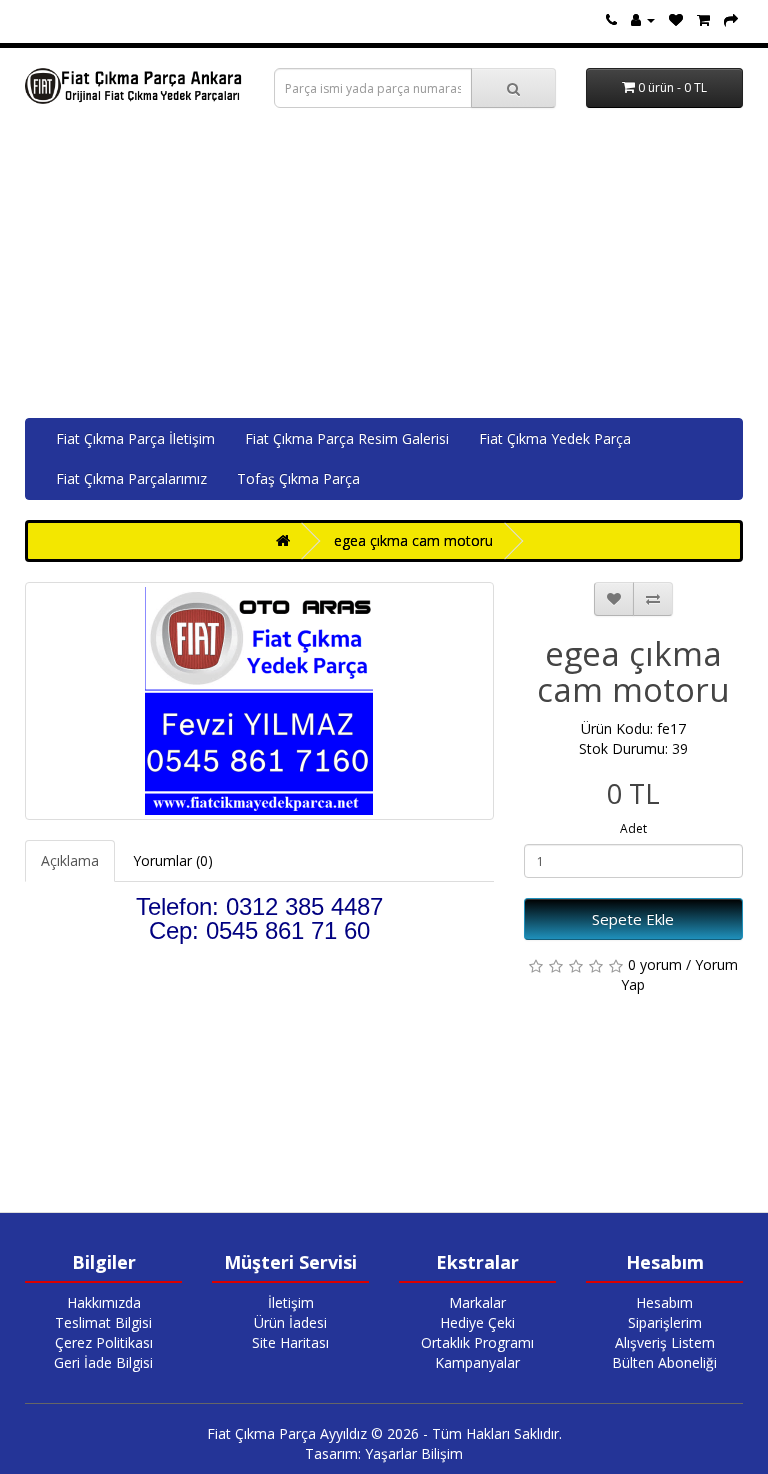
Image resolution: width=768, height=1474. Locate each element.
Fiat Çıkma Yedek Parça (555, 438)
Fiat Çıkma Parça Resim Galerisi (347, 438)
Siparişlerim (665, 1322)
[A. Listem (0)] (676, 19)
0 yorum (655, 964)
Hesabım (664, 1302)
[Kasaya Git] (731, 19)
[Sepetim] (703, 19)
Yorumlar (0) (173, 860)
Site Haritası (290, 1342)
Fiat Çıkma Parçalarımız (131, 478)
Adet (633, 828)
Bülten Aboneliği (664, 1362)
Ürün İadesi (290, 1322)
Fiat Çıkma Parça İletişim (135, 438)
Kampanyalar (477, 1362)
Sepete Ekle (633, 919)
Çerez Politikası (104, 1342)
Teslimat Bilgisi (103, 1322)
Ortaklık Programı (477, 1342)
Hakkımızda (104, 1302)
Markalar (477, 1302)
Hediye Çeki (477, 1322)
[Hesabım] (643, 19)
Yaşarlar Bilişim (414, 1453)
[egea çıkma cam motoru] (259, 701)
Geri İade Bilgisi (103, 1362)
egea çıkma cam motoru (413, 540)
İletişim (291, 1302)
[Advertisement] (384, 268)
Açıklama (70, 860)
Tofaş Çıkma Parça (298, 478)
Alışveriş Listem (665, 1342)
